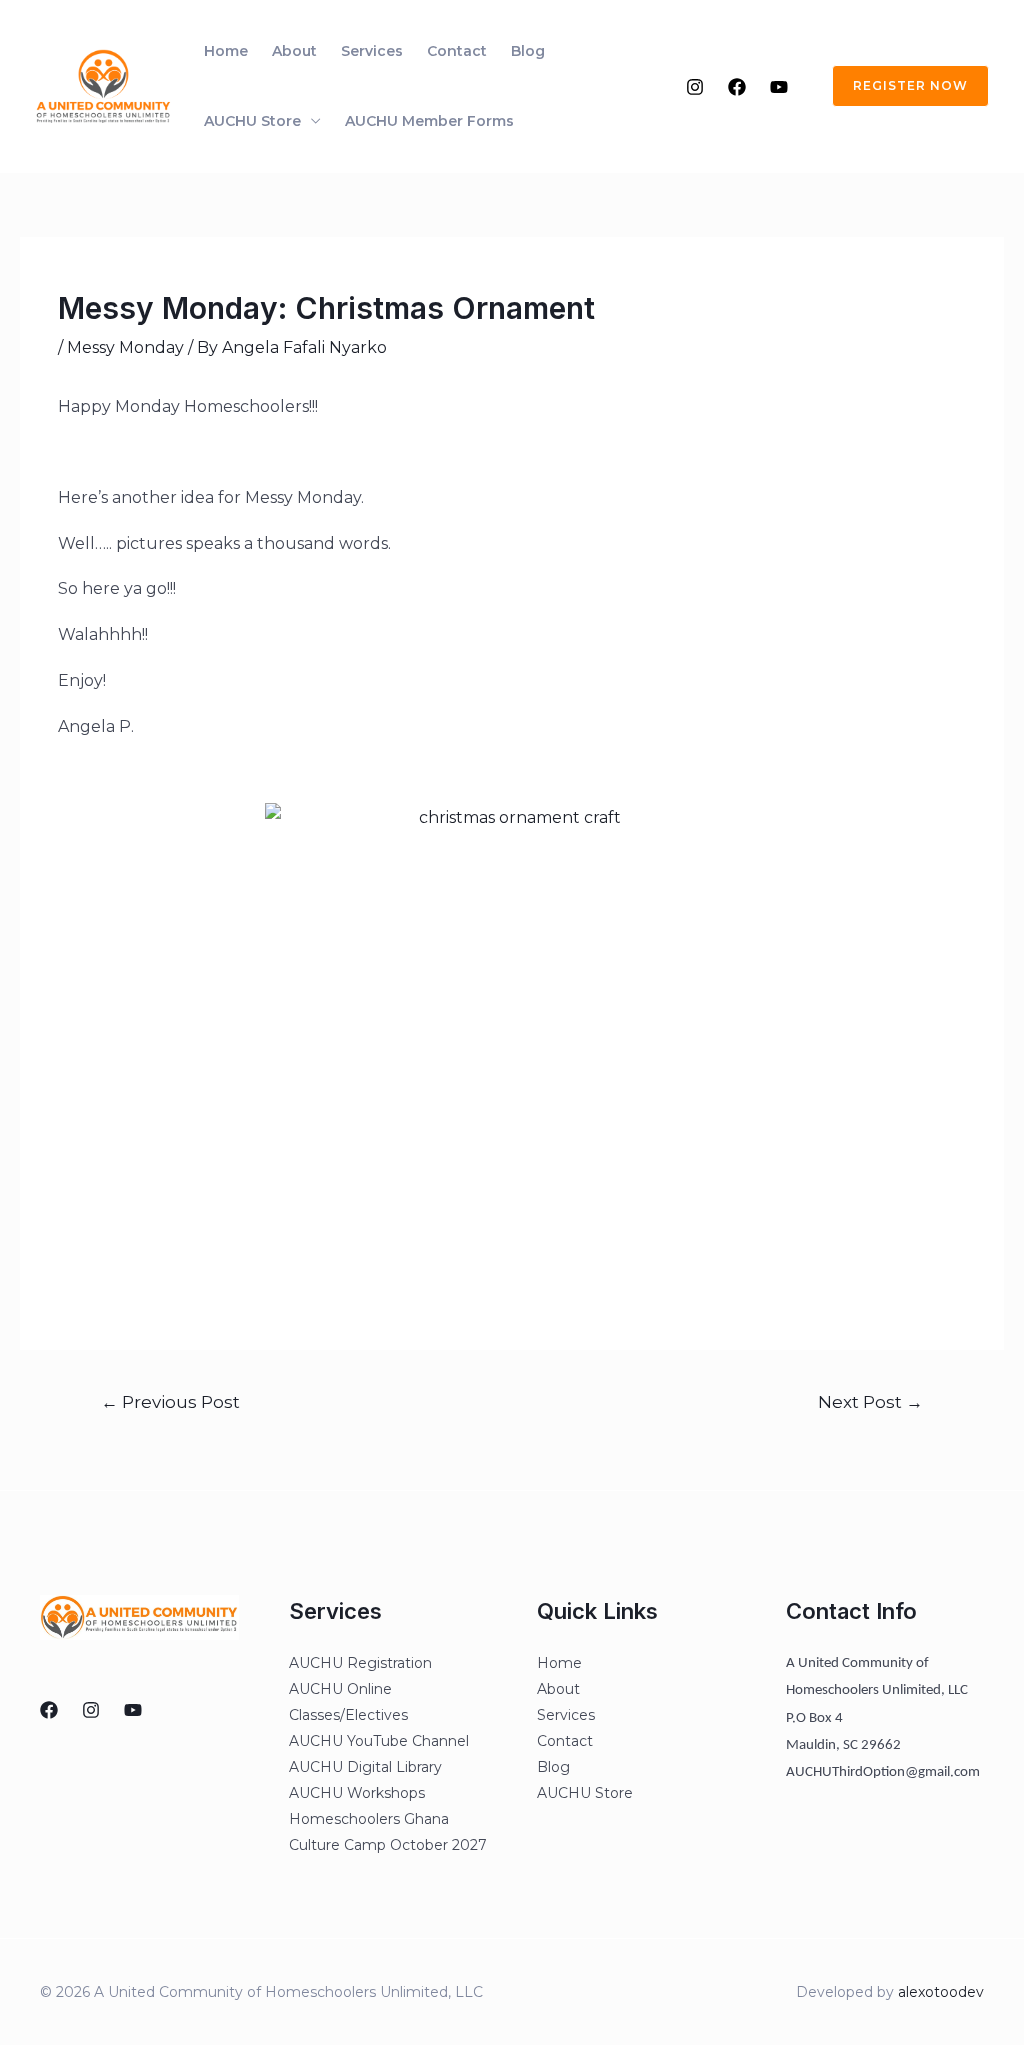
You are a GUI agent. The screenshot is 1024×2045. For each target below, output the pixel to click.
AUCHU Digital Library (365, 1767)
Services (372, 51)
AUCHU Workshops (357, 1793)
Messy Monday (125, 347)
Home (226, 51)
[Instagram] (695, 87)
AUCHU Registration (360, 1663)
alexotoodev (941, 1992)
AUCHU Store (252, 121)
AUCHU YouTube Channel (379, 1741)
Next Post (870, 1401)
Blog (528, 51)
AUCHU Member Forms (429, 121)
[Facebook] (737, 87)
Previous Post (170, 1401)
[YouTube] (779, 87)
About (294, 51)
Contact (457, 51)
